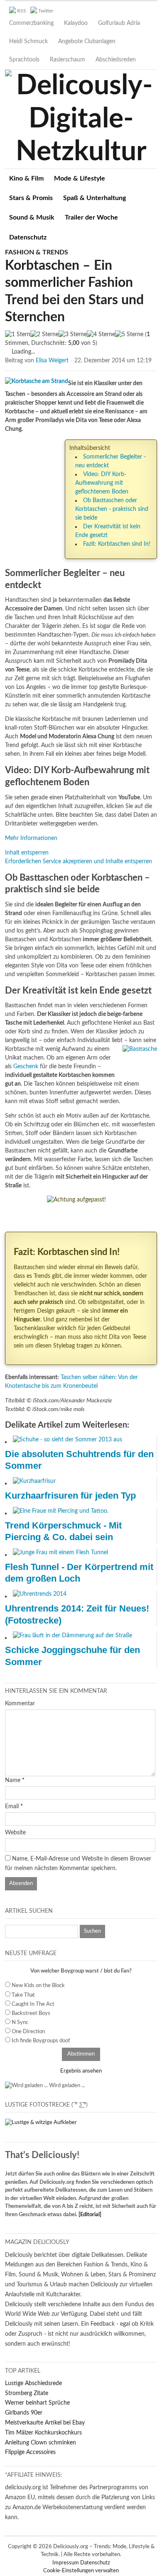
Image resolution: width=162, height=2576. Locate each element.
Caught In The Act (33, 2004)
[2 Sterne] (44, 335)
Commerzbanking (31, 23)
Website (15, 1833)
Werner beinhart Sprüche (37, 2403)
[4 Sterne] (101, 335)
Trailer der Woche (91, 217)
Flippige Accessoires (30, 2452)
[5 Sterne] (129, 335)
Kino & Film (26, 178)
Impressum (66, 2563)
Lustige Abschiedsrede (33, 2383)
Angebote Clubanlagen (87, 42)
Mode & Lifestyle (80, 178)
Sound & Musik (32, 217)
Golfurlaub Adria (119, 23)
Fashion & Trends (37, 252)
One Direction (28, 2032)
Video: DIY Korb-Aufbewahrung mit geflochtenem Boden (102, 483)
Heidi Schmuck (28, 42)
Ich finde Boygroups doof (41, 2041)
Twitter (46, 11)
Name (13, 1780)
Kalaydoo (76, 23)
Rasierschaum (67, 60)
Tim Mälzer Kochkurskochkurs (43, 2433)
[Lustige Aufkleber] (41, 2123)
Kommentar (20, 1704)
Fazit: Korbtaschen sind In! (117, 544)
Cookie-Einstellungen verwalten (81, 2571)
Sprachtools (24, 60)
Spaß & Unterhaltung (94, 198)
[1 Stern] (18, 335)
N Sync (20, 2023)
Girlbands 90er (24, 2413)
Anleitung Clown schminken (40, 2443)
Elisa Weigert (52, 361)
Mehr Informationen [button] (31, 838)
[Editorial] (90, 2215)
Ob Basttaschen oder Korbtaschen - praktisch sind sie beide (112, 509)
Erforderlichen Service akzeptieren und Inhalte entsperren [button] (79, 862)
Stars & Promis (31, 198)
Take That (23, 1995)
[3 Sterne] (73, 335)
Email (12, 1807)
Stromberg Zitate (27, 2393)
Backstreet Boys (31, 2013)
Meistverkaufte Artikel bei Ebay (45, 2423)
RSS (22, 11)
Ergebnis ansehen (81, 2071)
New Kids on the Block (38, 1986)
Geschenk (26, 1067)
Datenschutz (28, 237)
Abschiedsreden (116, 60)
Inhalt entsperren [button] (27, 853)
